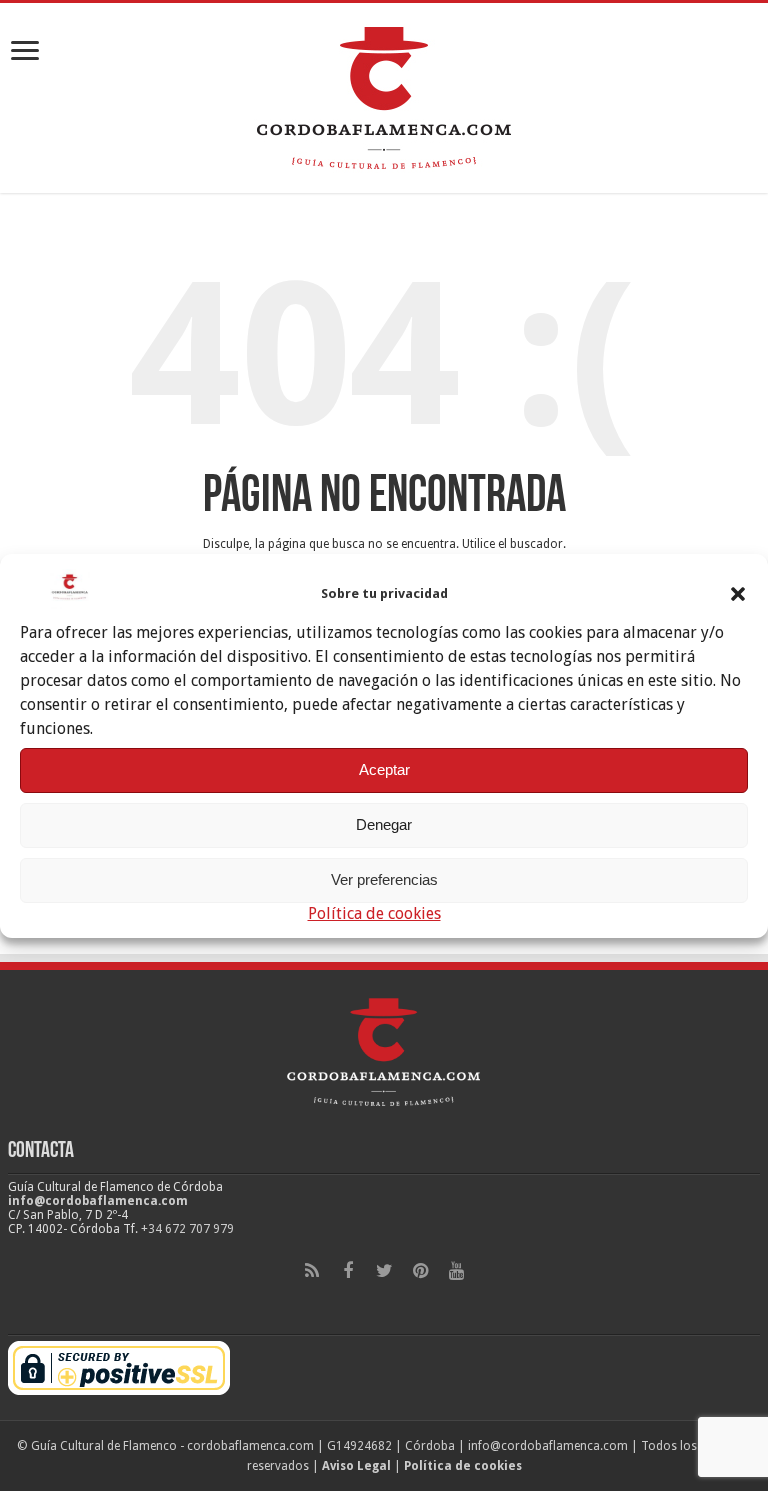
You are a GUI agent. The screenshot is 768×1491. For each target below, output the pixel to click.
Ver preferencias (384, 879)
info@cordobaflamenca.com (98, 1201)
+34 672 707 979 (187, 1229)
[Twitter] (384, 1271)
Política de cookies (374, 913)
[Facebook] (348, 1271)
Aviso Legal (356, 1466)
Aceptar (384, 769)
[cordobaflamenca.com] (384, 94)
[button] (738, 594)
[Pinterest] (420, 1271)
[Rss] (312, 1271)
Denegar (384, 824)
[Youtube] (456, 1271)
